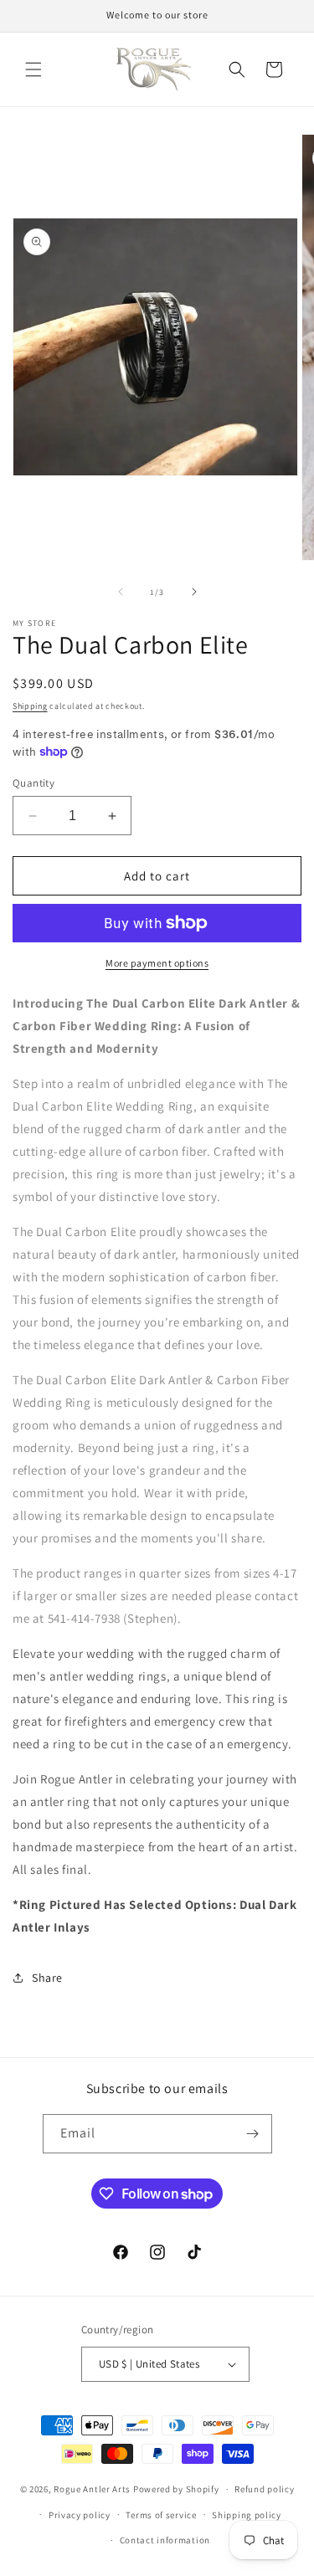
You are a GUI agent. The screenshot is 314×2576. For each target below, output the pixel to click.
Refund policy (264, 2489)
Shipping (30, 706)
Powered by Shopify (176, 2489)
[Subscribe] (253, 2134)
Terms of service (161, 2515)
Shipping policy (247, 2515)
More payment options (157, 963)
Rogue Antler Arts (92, 2489)
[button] (33, 69)
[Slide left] (121, 592)
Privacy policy (80, 2515)
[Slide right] (194, 592)
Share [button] (47, 1978)
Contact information (165, 2540)
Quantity (33, 783)
